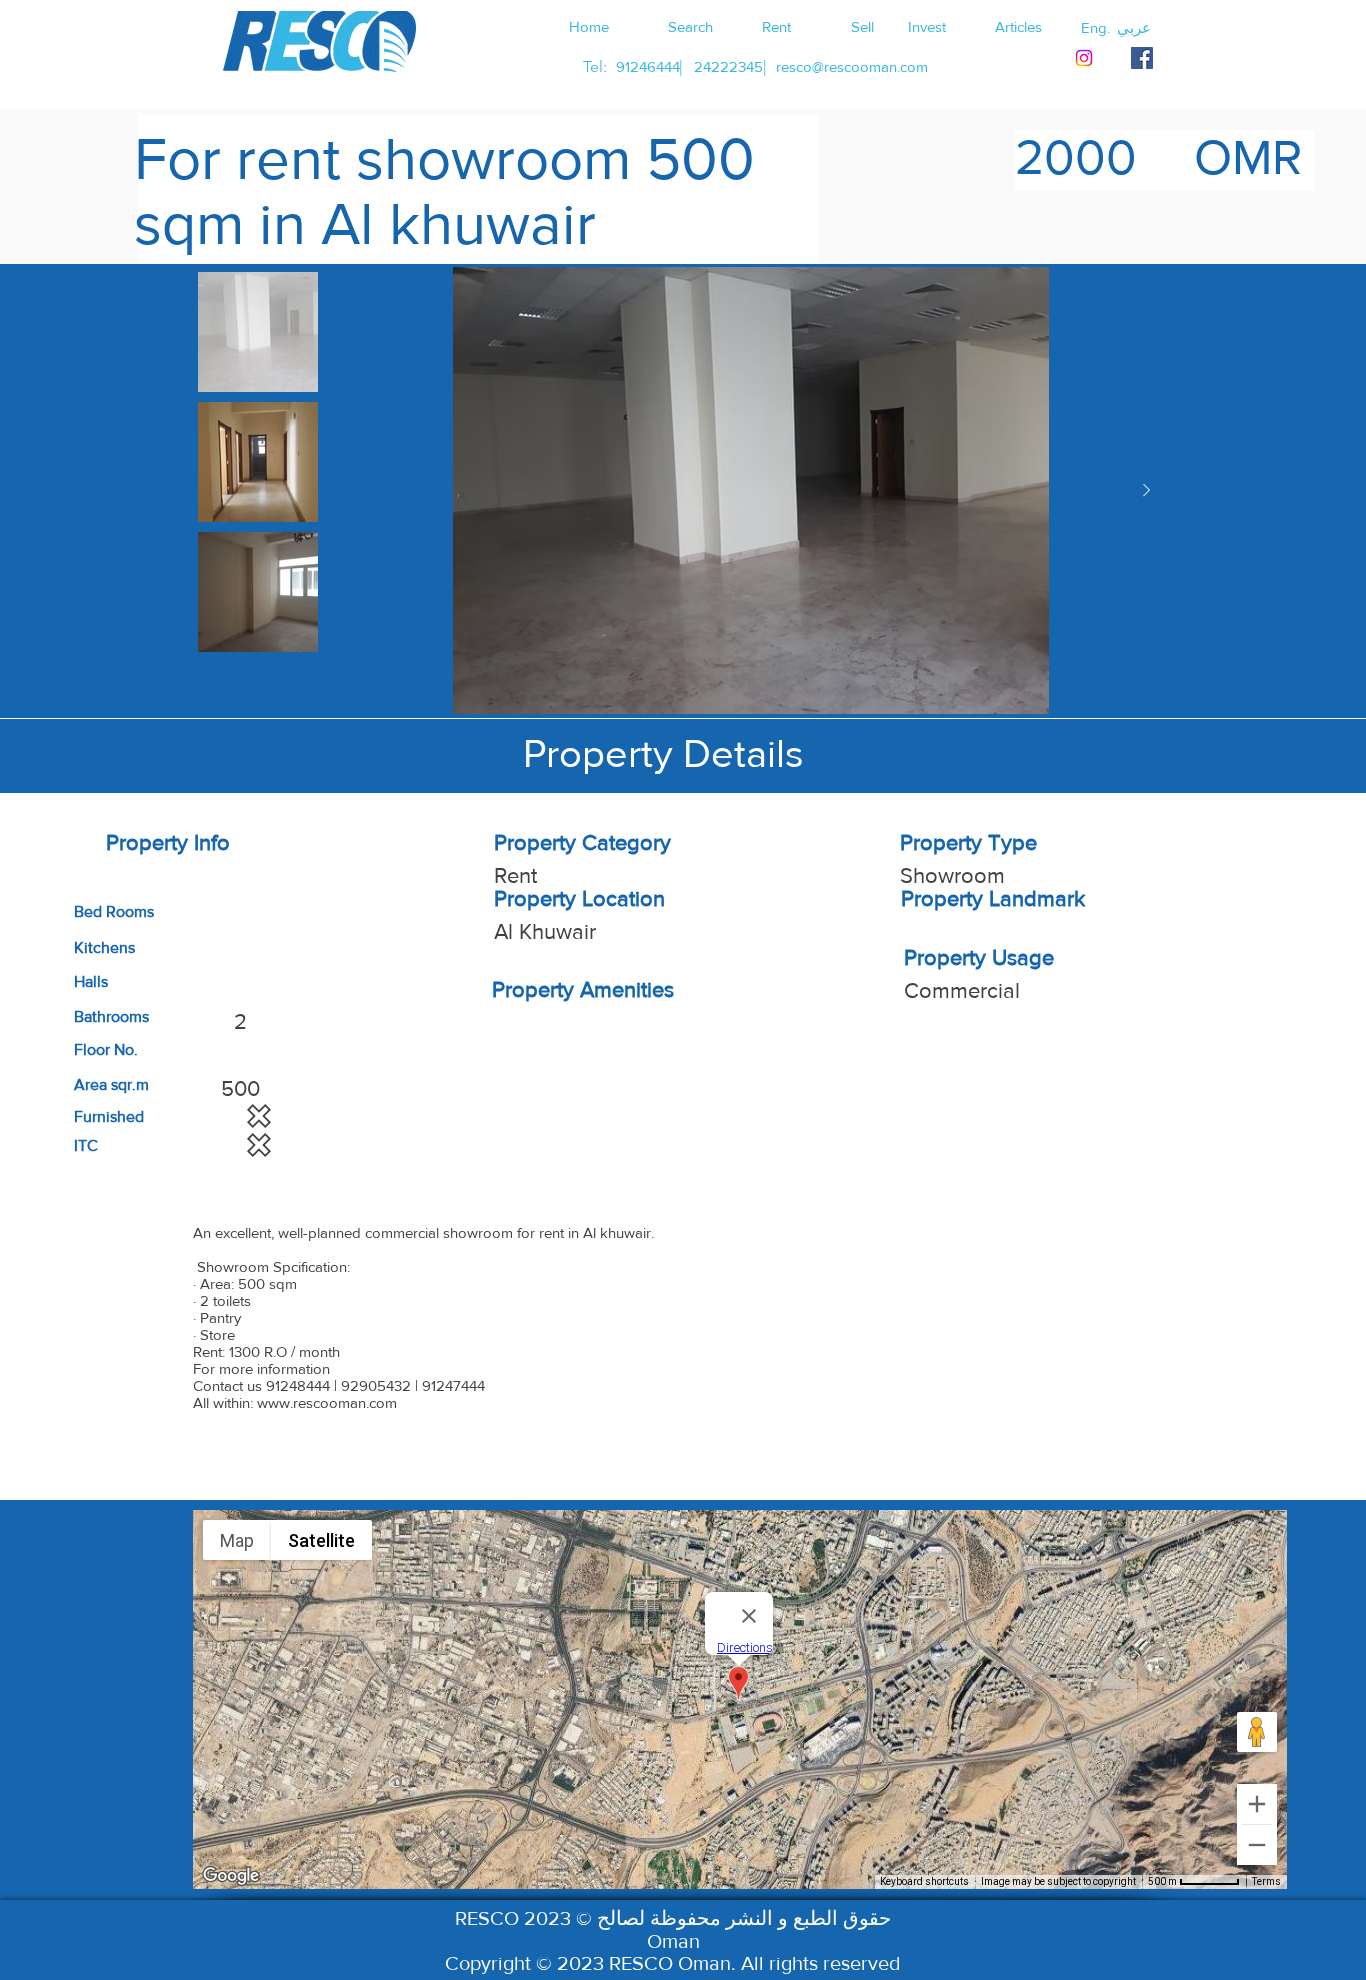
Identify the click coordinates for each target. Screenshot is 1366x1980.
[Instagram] (1084, 58)
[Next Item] (1146, 491)
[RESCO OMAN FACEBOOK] (1142, 58)
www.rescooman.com (327, 1402)
